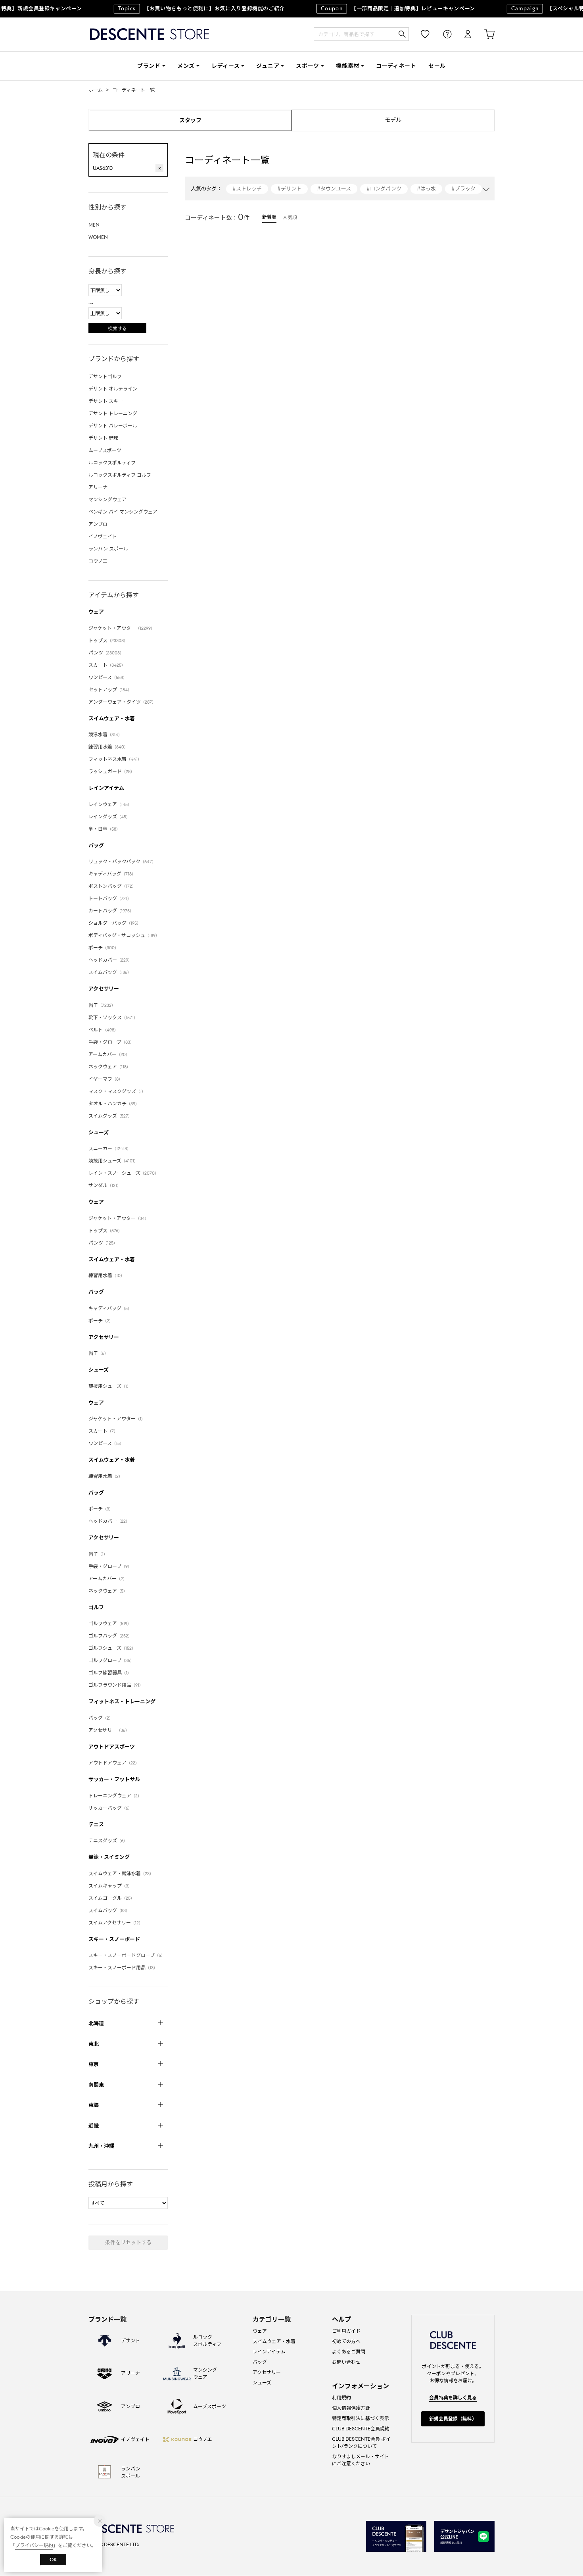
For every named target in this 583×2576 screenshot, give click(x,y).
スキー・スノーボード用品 (123, 1967)
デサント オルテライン (113, 389)
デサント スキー (106, 401)
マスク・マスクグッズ (117, 1091)
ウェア (96, 612)
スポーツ (308, 66)
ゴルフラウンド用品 (116, 1685)
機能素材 (348, 66)
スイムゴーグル (111, 1898)
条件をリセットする (128, 2242)
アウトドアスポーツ (112, 1747)
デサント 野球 (103, 438)
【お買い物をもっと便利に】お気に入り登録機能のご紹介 (187, 9)
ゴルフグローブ (111, 1660)
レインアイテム (106, 788)
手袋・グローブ (111, 1042)
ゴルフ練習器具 (110, 1673)
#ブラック (463, 189)
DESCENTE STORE (150, 34)
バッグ (96, 846)
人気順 (290, 217)
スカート (107, 665)
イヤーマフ (105, 1079)
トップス (108, 640)
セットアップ (110, 690)
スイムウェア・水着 (112, 719)
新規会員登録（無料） (453, 2419)
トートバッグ (110, 898)
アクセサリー (104, 989)
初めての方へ (346, 2341)
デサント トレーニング (113, 413)
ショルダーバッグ (115, 923)
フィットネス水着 (115, 759)
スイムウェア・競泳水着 (121, 1873)
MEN (94, 225)
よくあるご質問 (349, 2352)
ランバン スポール (108, 549)
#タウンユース (334, 189)
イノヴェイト (103, 536)
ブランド (149, 66)
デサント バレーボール (113, 426)
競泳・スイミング (109, 1857)
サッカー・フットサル (114, 1779)
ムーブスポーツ (105, 450)
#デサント (289, 189)
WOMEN (98, 237)
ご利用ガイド (346, 2331)
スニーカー (110, 1148)
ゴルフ (96, 1607)
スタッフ (190, 120)
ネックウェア (109, 1067)
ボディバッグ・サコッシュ (124, 935)
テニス (96, 1825)
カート (484, 34)
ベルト (103, 1030)
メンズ (186, 66)
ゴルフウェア (110, 1623)
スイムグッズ (110, 1116)
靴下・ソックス (113, 1017)
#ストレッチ (247, 189)
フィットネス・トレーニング (122, 1702)
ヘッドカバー (110, 960)
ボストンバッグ (112, 886)
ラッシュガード (111, 771)
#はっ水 (426, 189)
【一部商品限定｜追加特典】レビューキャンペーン (384, 9)
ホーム (96, 90)
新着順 (269, 217)
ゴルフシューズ (112, 1648)
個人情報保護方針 (351, 2408)
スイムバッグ (110, 972)
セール (437, 66)
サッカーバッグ (110, 1808)
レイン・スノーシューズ (124, 1173)
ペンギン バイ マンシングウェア (123, 512)
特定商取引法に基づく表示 (361, 2418)
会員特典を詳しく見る (453, 2398)
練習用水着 (108, 747)
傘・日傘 (104, 829)
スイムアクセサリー (116, 1923)
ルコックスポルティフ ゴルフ (120, 475)
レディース (226, 66)
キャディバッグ (112, 874)
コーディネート (396, 66)
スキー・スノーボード (114, 1939)
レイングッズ (109, 817)
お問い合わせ (346, 2362)
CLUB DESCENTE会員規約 (361, 2429)
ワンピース (108, 677)
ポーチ (104, 947)
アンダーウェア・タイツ (122, 702)
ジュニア (268, 66)
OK (53, 2560)
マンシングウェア (107, 499)
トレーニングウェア (115, 1796)
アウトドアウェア (114, 1763)
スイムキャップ (110, 1886)
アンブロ (98, 524)
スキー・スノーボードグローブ (127, 1955)
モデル (393, 120)
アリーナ (98, 487)
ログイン (462, 34)
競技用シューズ (113, 1161)
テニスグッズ (108, 1840)
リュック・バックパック (122, 861)
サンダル (105, 1185)
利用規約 (341, 2398)
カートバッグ (111, 911)
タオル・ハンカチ (114, 1103)
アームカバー (109, 1054)
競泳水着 (105, 734)
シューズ (99, 1132)
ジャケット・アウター (122, 628)
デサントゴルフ (105, 376)
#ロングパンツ (384, 189)
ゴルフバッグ (110, 1636)
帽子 (102, 1005)
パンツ (106, 653)
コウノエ (98, 561)
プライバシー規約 (34, 2545)
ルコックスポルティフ (112, 463)
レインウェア (110, 804)
